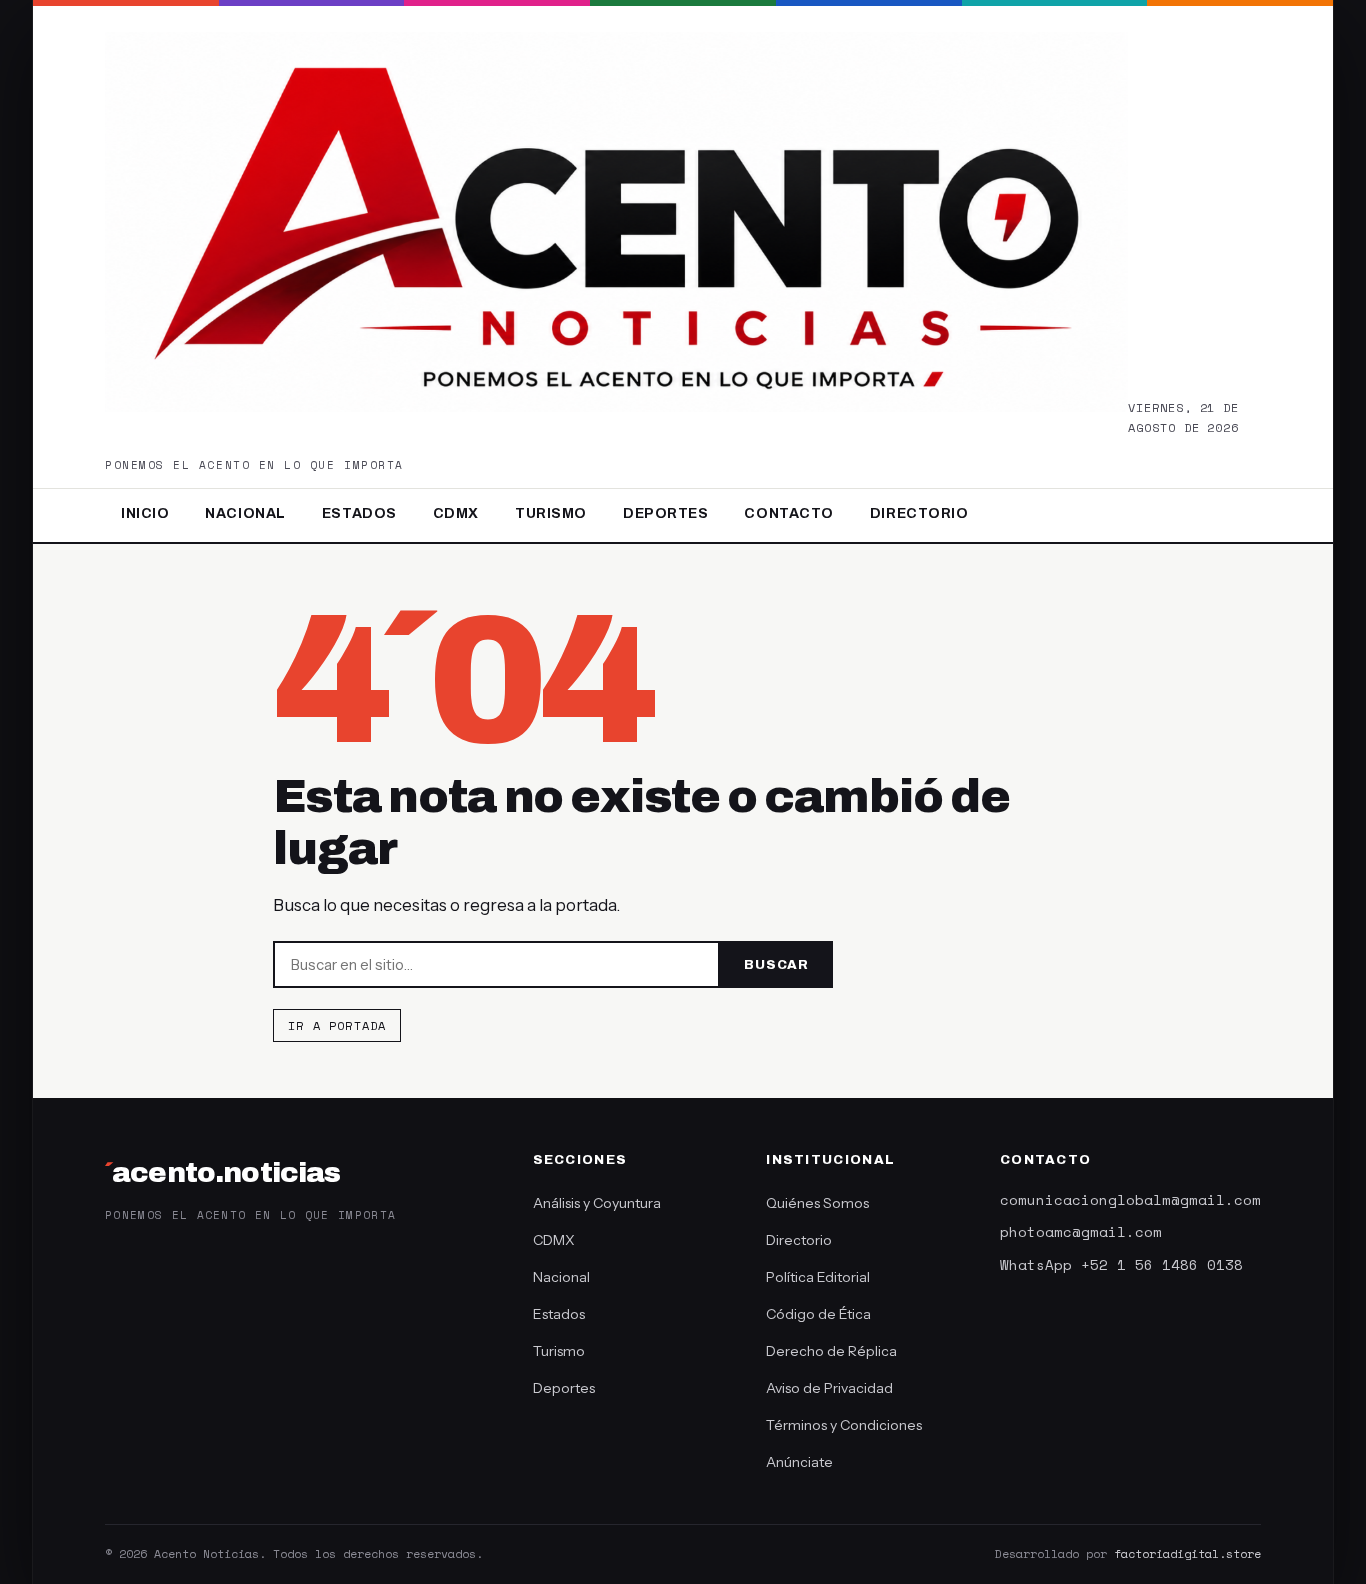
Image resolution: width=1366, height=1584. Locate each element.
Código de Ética (818, 1314)
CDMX (456, 513)
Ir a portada (337, 1025)
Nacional (245, 513)
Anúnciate (799, 1462)
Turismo (551, 513)
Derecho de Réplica (831, 1351)
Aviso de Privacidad (829, 1388)
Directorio (919, 513)
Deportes (665, 513)
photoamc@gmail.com (1081, 1231)
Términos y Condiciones (844, 1425)
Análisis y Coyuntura (597, 1203)
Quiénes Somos (817, 1203)
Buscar (776, 965)
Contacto (788, 513)
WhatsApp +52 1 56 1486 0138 (1121, 1264)
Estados (359, 513)
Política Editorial (818, 1277)
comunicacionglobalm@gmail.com (1130, 1199)
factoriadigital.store (1187, 1553)
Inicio (145, 513)
